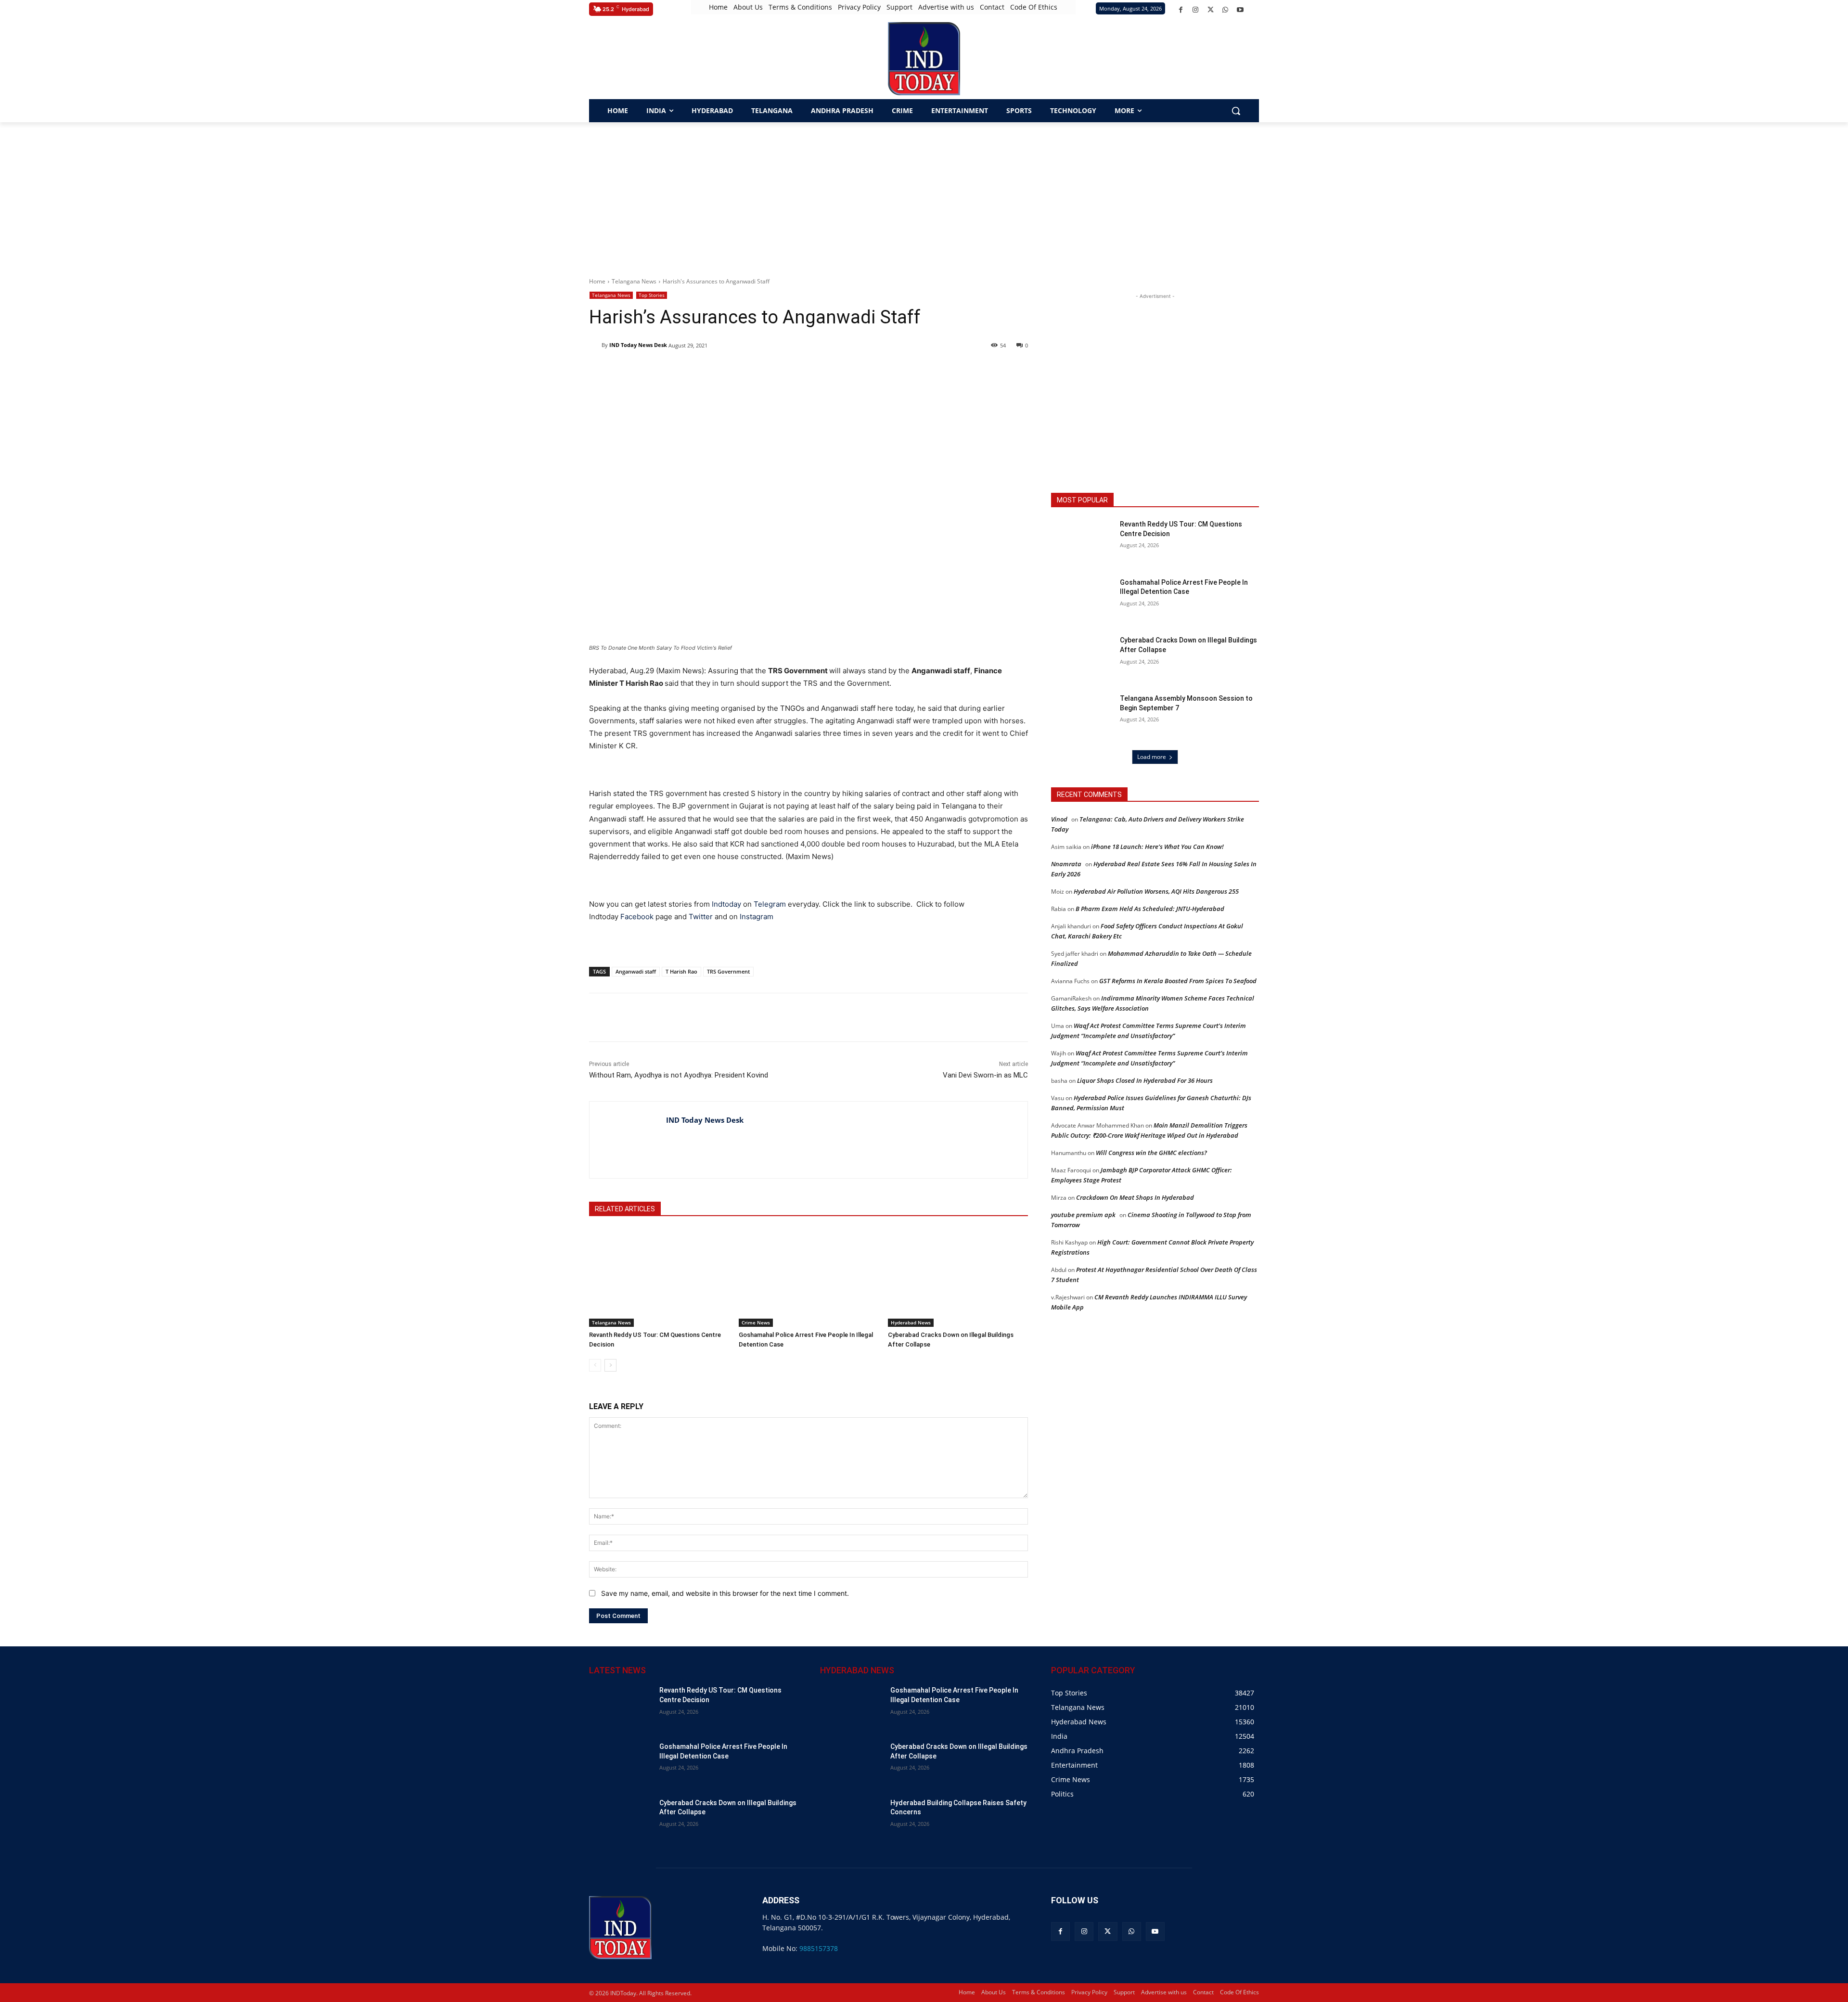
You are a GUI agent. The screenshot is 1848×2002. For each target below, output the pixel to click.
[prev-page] (595, 1365)
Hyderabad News (911, 1322)
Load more (1152, 757)
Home (597, 281)
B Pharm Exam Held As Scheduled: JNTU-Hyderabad (1150, 909)
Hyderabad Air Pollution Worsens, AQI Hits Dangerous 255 (1156, 891)
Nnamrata (1066, 864)
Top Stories (652, 295)
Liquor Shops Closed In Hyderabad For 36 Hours (1145, 1080)
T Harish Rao (681, 971)
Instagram (757, 917)
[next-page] (610, 1365)
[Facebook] (1181, 10)
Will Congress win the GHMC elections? (1151, 1153)
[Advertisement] (924, 194)
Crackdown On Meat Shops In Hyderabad (1135, 1197)
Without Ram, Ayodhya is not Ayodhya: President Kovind (679, 1075)
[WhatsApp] (1226, 10)
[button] (1236, 111)
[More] (761, 1017)
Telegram (770, 904)
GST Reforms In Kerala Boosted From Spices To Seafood (1178, 981)
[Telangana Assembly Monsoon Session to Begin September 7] (1082, 716)
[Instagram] (1196, 10)
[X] (1211, 10)
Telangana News (634, 281)
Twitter (701, 917)
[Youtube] (1240, 10)
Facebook (637, 917)
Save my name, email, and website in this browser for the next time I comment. (725, 1593)
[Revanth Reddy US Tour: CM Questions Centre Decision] (659, 1277)
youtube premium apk (1083, 1215)
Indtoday (726, 904)
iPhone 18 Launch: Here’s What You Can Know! (1157, 847)
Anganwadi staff (636, 971)
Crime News (756, 1322)
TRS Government (728, 971)
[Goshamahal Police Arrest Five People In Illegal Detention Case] (809, 1277)
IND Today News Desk (638, 345)
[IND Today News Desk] (595, 345)
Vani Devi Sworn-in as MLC (985, 1075)
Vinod (1059, 819)
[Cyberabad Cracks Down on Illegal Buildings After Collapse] (958, 1277)
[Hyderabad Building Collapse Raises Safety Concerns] (851, 1820)
